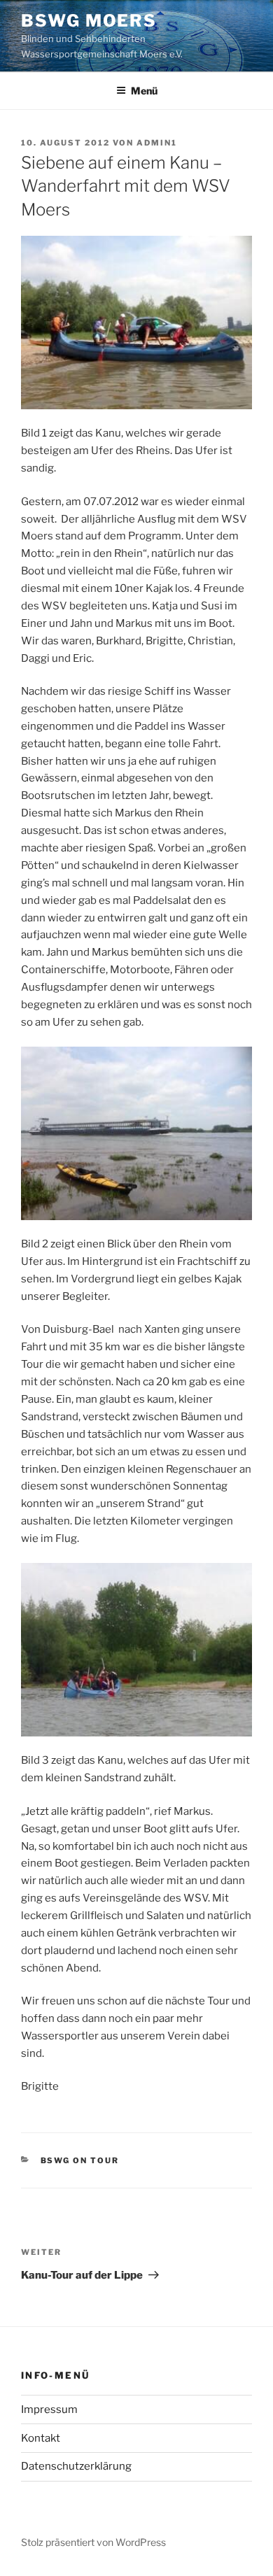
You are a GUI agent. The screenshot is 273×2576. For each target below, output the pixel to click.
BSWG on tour (80, 2160)
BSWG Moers (89, 21)
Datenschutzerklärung (76, 2466)
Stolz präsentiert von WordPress (93, 2542)
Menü (144, 91)
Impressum (49, 2409)
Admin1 (157, 143)
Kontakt (41, 2438)
